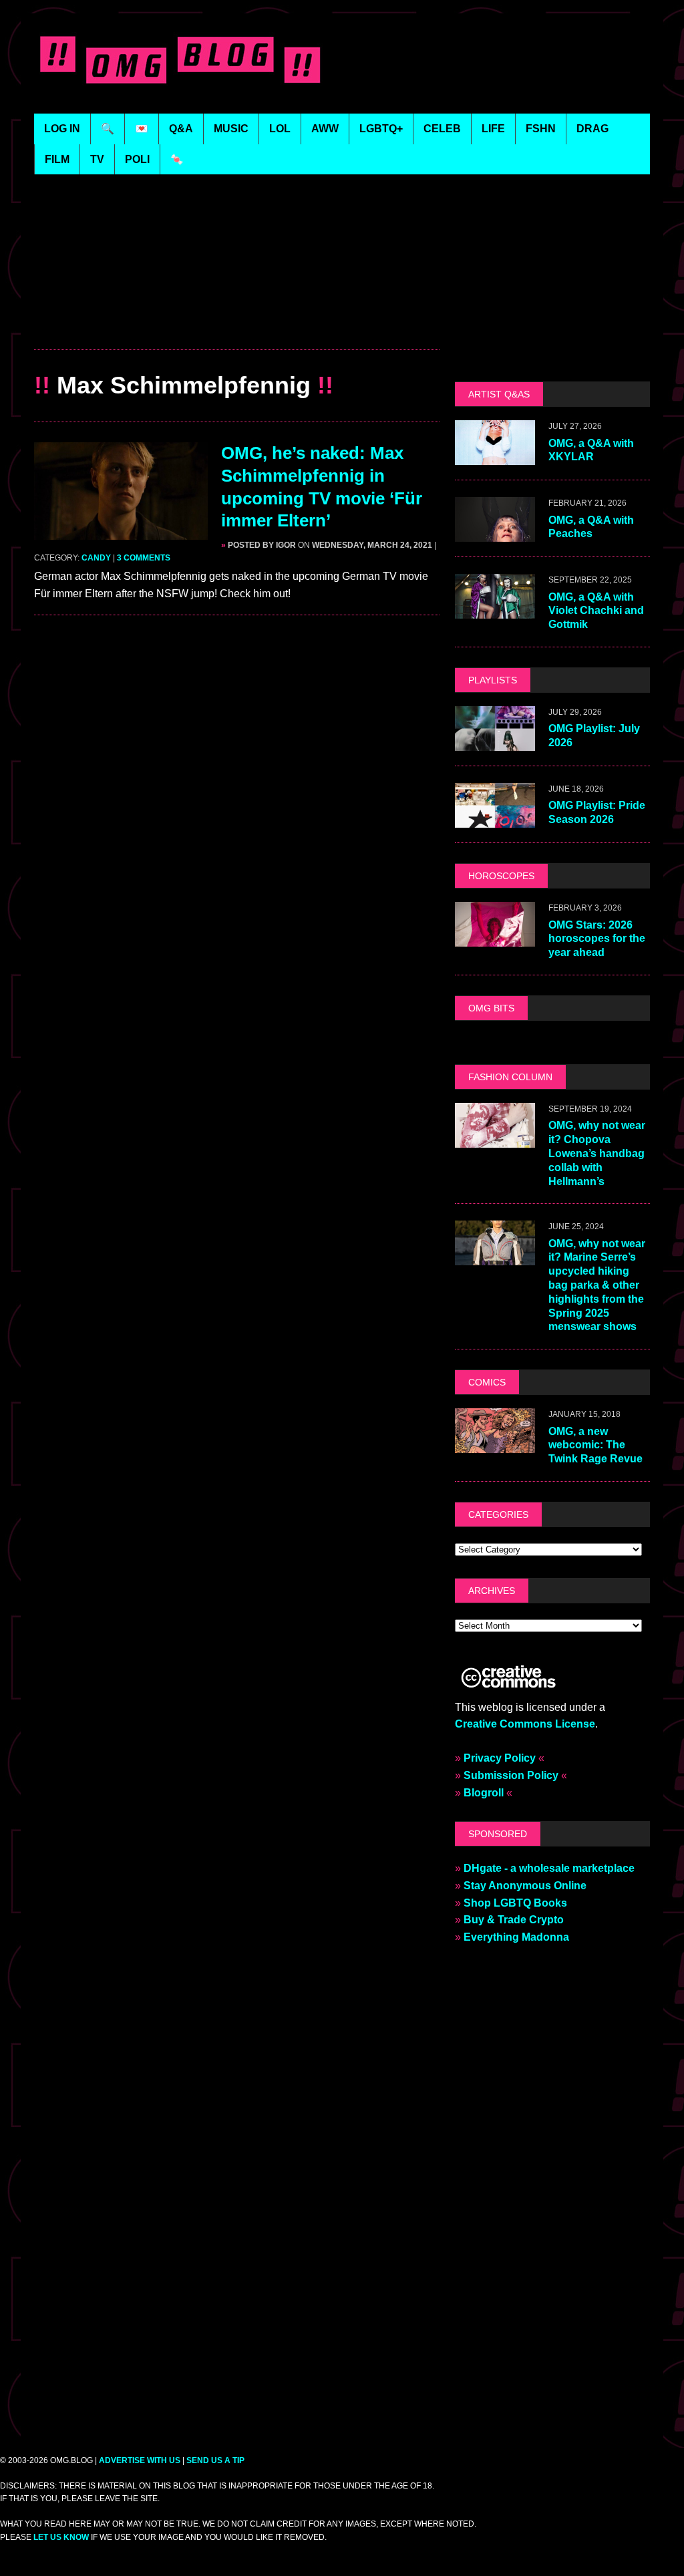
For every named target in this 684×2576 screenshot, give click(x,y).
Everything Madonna (516, 1937)
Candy (96, 558)
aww (325, 129)
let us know (61, 2537)
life (493, 129)
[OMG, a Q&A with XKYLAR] (495, 457)
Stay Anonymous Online (525, 1886)
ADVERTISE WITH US (140, 2460)
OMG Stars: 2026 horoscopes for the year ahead (597, 939)
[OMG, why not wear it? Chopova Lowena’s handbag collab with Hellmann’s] (495, 1139)
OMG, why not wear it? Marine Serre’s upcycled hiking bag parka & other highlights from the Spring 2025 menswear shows (597, 1285)
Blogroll (484, 1793)
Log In (62, 129)
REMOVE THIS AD (237, 321)
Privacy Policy (500, 1758)
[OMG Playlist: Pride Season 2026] (495, 819)
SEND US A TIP (215, 2460)
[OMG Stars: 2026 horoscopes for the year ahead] (495, 938)
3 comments (144, 558)
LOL (280, 129)
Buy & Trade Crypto (514, 1920)
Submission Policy (511, 1775)
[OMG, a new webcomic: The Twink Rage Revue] (495, 1445)
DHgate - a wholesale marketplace (549, 1868)
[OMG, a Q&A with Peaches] (495, 533)
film (57, 159)
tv (97, 159)
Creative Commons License (525, 1724)
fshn (541, 129)
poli (137, 159)
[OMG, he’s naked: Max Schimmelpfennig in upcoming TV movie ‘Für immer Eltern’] (121, 531)
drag (592, 129)
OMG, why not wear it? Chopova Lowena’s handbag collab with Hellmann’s (597, 1153)
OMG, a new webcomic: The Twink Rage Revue (595, 1445)
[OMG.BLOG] (183, 57)
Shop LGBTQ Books (515, 1903)
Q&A (181, 129)
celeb (442, 129)
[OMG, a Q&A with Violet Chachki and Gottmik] (495, 610)
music (231, 129)
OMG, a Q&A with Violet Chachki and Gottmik (596, 611)
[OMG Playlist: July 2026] (495, 743)
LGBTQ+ (381, 129)
